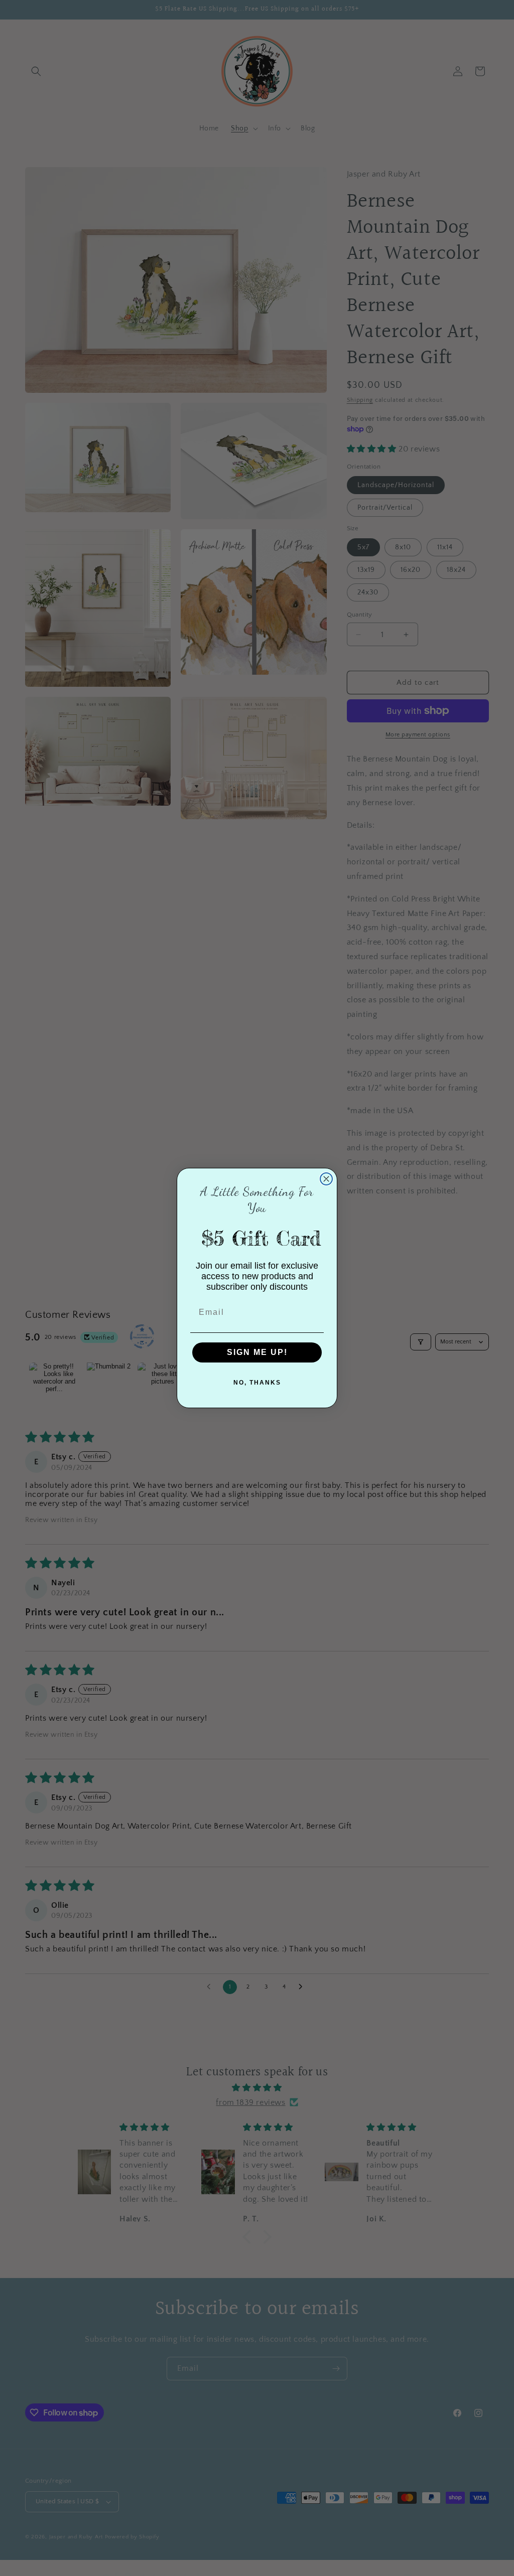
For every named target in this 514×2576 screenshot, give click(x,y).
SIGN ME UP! (257, 1352)
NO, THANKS (257, 1383)
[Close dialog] (326, 1179)
